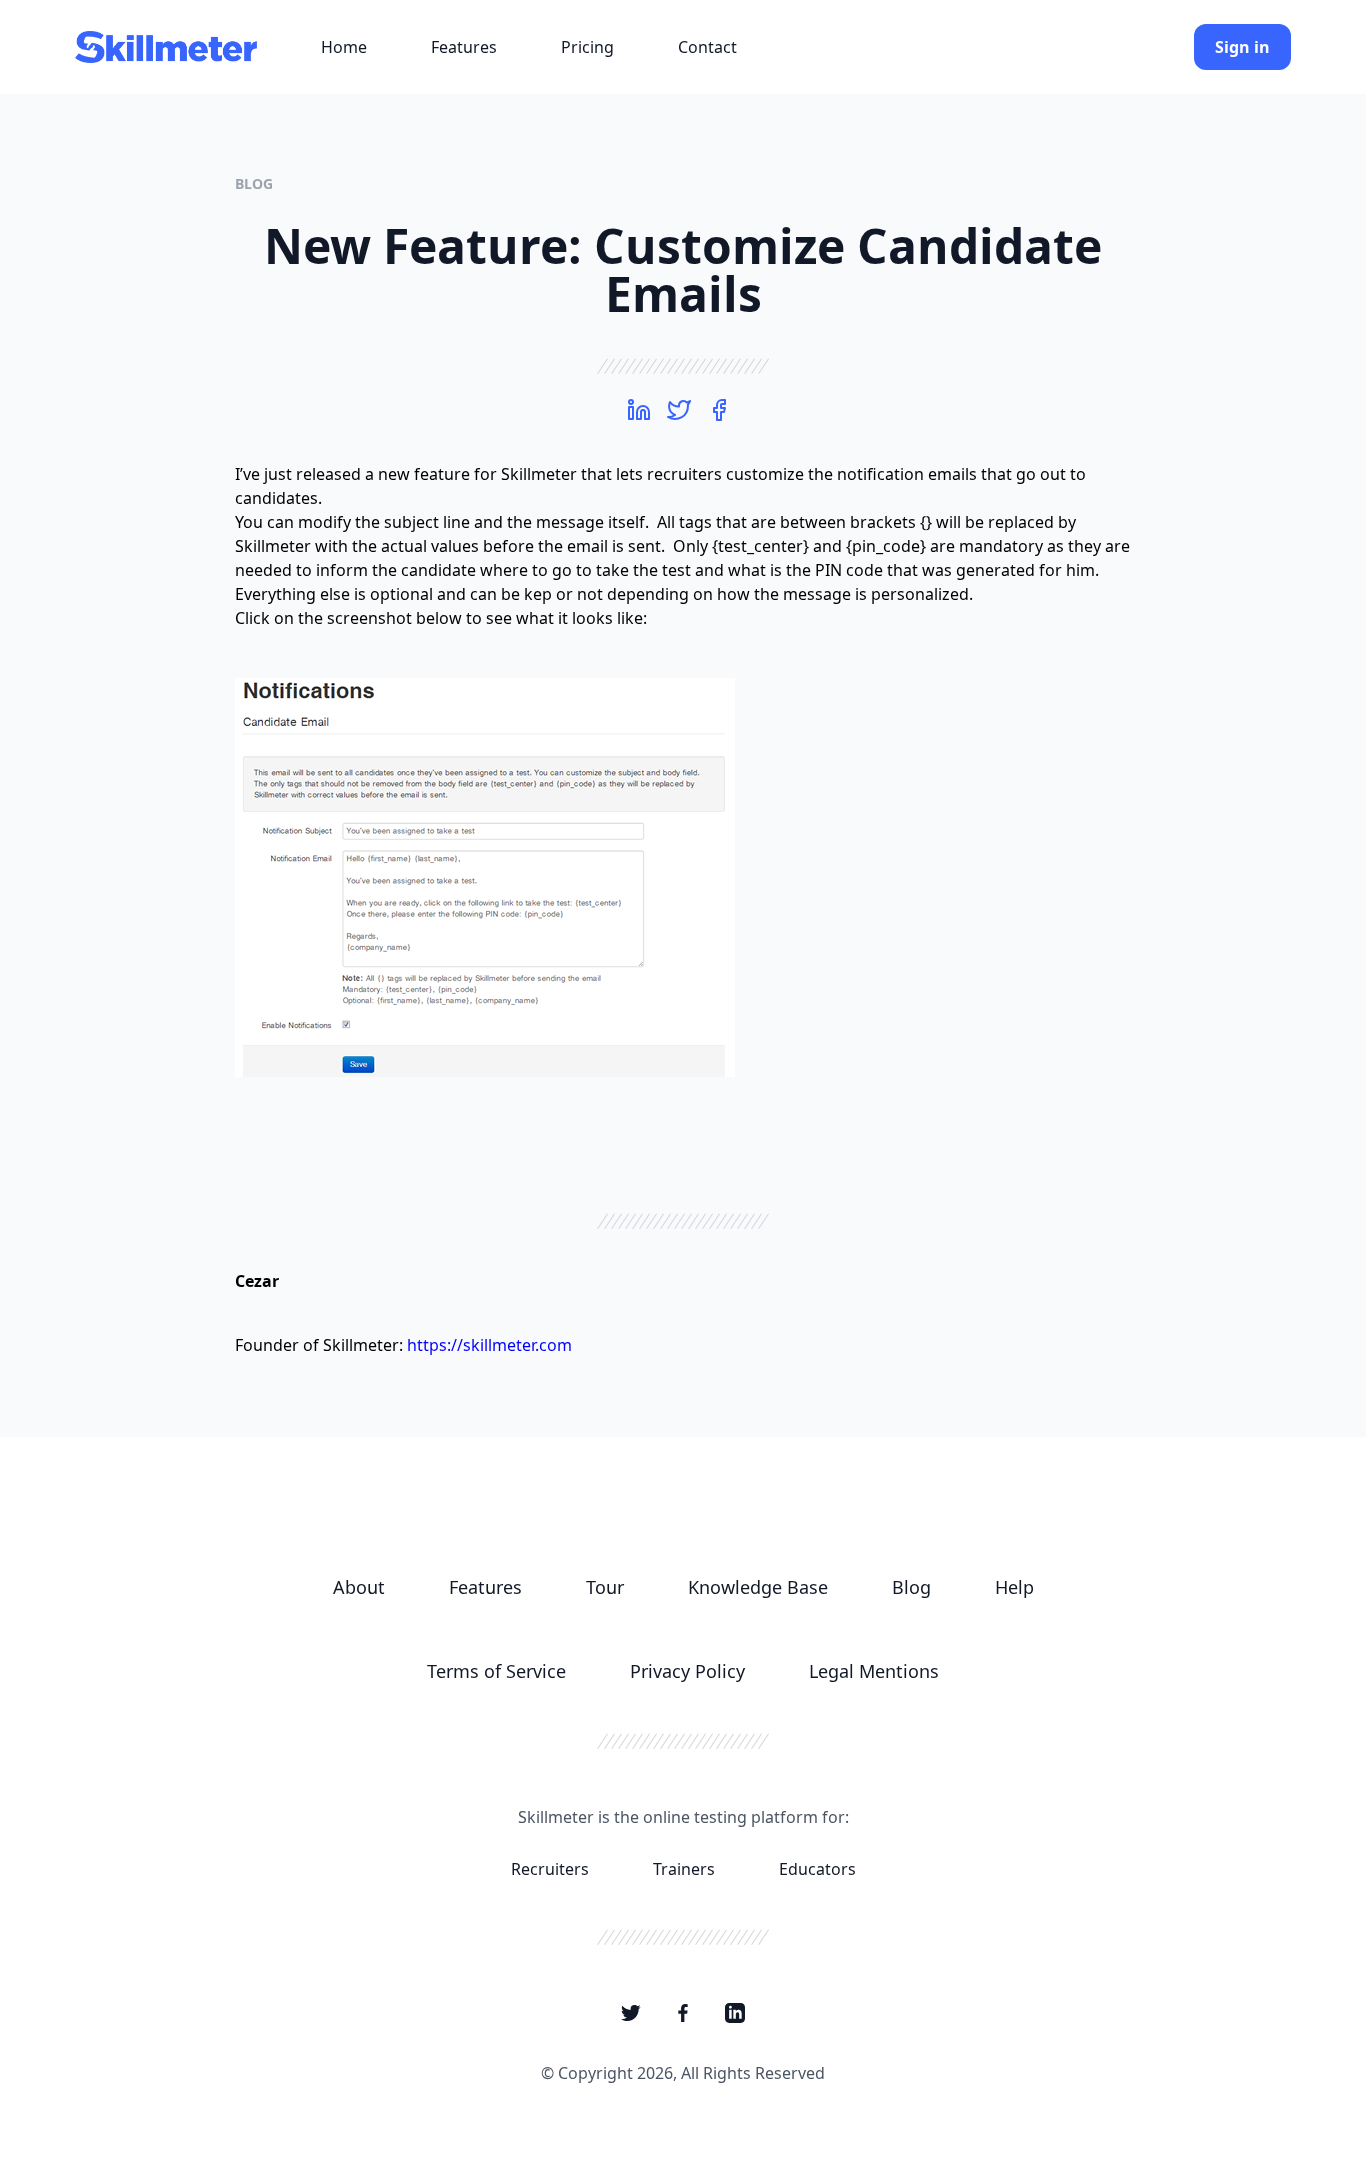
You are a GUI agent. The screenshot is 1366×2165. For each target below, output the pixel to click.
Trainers (684, 1869)
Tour (605, 1587)
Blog (254, 183)
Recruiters (550, 1869)
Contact (707, 47)
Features (464, 47)
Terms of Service (496, 1671)
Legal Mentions (874, 1671)
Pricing (587, 47)
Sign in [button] (1242, 47)
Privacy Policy (687, 1671)
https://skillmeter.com (489, 1345)
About (359, 1587)
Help (1014, 1587)
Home (344, 47)
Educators (817, 1869)
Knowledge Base (758, 1587)
